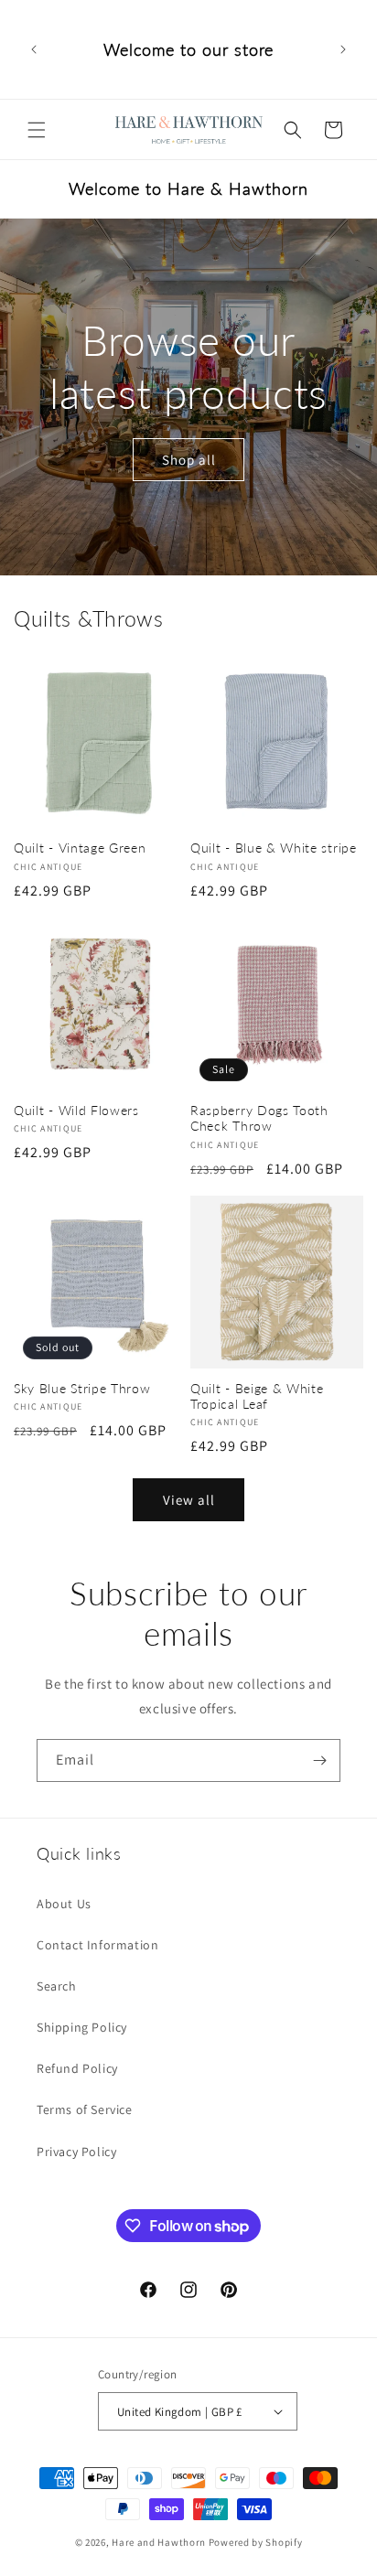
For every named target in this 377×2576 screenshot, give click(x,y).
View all (189, 1500)
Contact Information (97, 1945)
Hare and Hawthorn (159, 2542)
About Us (64, 1904)
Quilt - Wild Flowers (76, 1110)
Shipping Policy (82, 2027)
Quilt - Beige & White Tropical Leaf (257, 1396)
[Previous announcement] (34, 49)
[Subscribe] (319, 1760)
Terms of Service (85, 2109)
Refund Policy (77, 2068)
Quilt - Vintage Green (80, 848)
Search (57, 1986)
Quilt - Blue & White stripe (274, 848)
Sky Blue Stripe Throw (82, 1388)
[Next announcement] (343, 49)
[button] (37, 130)
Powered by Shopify (256, 2542)
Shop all (189, 459)
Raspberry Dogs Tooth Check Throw (259, 1118)
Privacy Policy (76, 2152)
